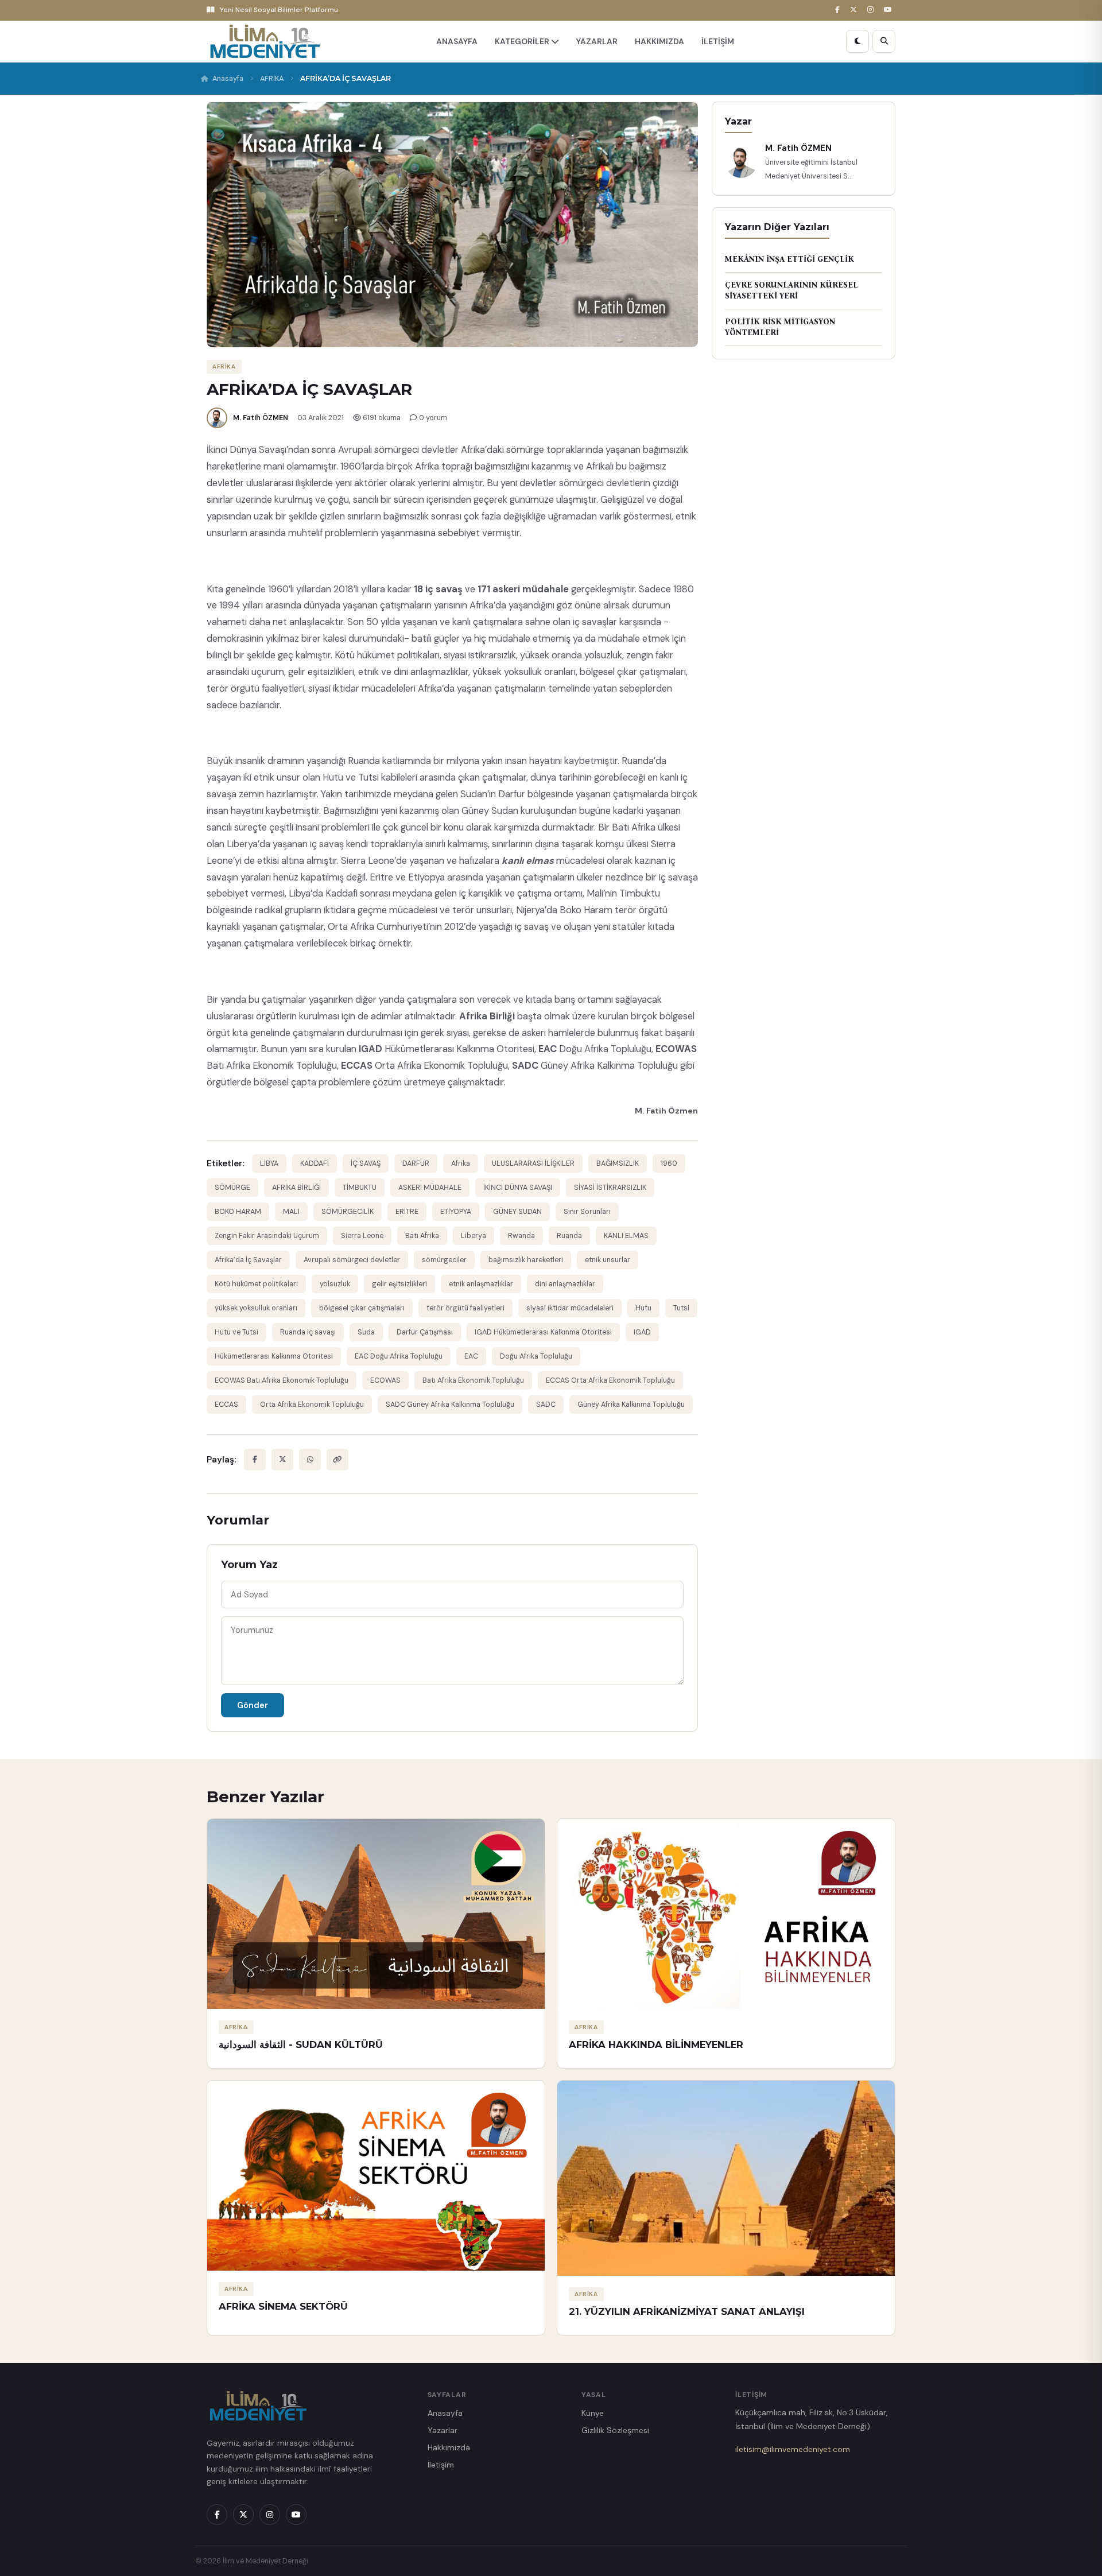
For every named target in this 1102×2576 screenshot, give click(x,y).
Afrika (461, 1163)
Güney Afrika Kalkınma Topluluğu (631, 1405)
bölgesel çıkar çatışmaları (362, 1308)
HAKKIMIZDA (659, 41)
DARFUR (416, 1163)
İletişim (441, 2465)
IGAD (642, 1332)
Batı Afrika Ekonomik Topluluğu (473, 1380)
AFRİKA (272, 79)
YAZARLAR (597, 41)
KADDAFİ (315, 1163)
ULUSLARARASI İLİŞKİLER (533, 1163)
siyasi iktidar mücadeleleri (570, 1308)
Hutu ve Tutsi (236, 1332)
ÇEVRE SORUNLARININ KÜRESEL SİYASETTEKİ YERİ (791, 291)
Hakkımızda (449, 2447)
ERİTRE (407, 1212)
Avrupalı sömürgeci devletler (352, 1260)
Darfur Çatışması (425, 1332)
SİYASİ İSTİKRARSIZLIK (610, 1188)
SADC (546, 1405)
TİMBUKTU (360, 1188)
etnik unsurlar (608, 1260)
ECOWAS (385, 1380)
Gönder (253, 1705)
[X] (855, 10)
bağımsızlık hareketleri (526, 1260)
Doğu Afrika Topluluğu (536, 1356)
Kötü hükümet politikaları (256, 1284)
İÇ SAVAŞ (366, 1163)
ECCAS (226, 1405)
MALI (291, 1212)
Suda (366, 1332)
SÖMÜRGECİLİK (348, 1212)
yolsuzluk (335, 1284)
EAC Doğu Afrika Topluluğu (399, 1356)
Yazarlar (443, 2430)
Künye (593, 2413)
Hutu (643, 1308)
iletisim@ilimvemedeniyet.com (793, 2449)
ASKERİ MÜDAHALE (430, 1188)
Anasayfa (228, 79)
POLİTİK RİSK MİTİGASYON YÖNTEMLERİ (780, 327)
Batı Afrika (422, 1236)
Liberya (474, 1236)
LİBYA (269, 1163)
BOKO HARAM (238, 1212)
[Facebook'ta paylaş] (255, 1460)
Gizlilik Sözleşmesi (615, 2430)
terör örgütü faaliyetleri (465, 1308)
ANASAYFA (457, 41)
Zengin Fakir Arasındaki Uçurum (267, 1236)
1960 (669, 1163)
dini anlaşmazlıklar (565, 1284)
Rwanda (521, 1236)
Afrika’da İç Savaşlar (248, 1260)
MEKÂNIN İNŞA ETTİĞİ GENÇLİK (789, 259)
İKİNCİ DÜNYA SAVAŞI (518, 1188)
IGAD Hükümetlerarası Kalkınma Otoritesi (543, 1332)
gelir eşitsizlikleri (399, 1284)
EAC (471, 1356)
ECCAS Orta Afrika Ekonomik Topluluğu (610, 1380)
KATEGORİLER (523, 41)
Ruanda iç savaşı (308, 1332)
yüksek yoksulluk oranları (256, 1308)
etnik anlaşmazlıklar (481, 1284)
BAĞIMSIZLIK (618, 1163)
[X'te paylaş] (282, 1460)
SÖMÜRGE (232, 1188)
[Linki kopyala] (337, 1460)
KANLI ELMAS (626, 1236)
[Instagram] (872, 10)
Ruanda (569, 1236)
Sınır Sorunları (587, 1212)
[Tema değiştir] (857, 41)
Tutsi (681, 1308)
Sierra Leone (362, 1236)
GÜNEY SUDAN (517, 1212)
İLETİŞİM (718, 41)
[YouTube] (890, 10)
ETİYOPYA (456, 1212)
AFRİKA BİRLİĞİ (296, 1188)
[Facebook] (839, 10)
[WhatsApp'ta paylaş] (310, 1460)
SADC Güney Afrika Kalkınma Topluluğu (450, 1405)
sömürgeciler (444, 1260)
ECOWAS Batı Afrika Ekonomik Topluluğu (282, 1380)
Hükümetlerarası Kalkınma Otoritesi (274, 1356)
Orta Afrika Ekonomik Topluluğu (312, 1405)
